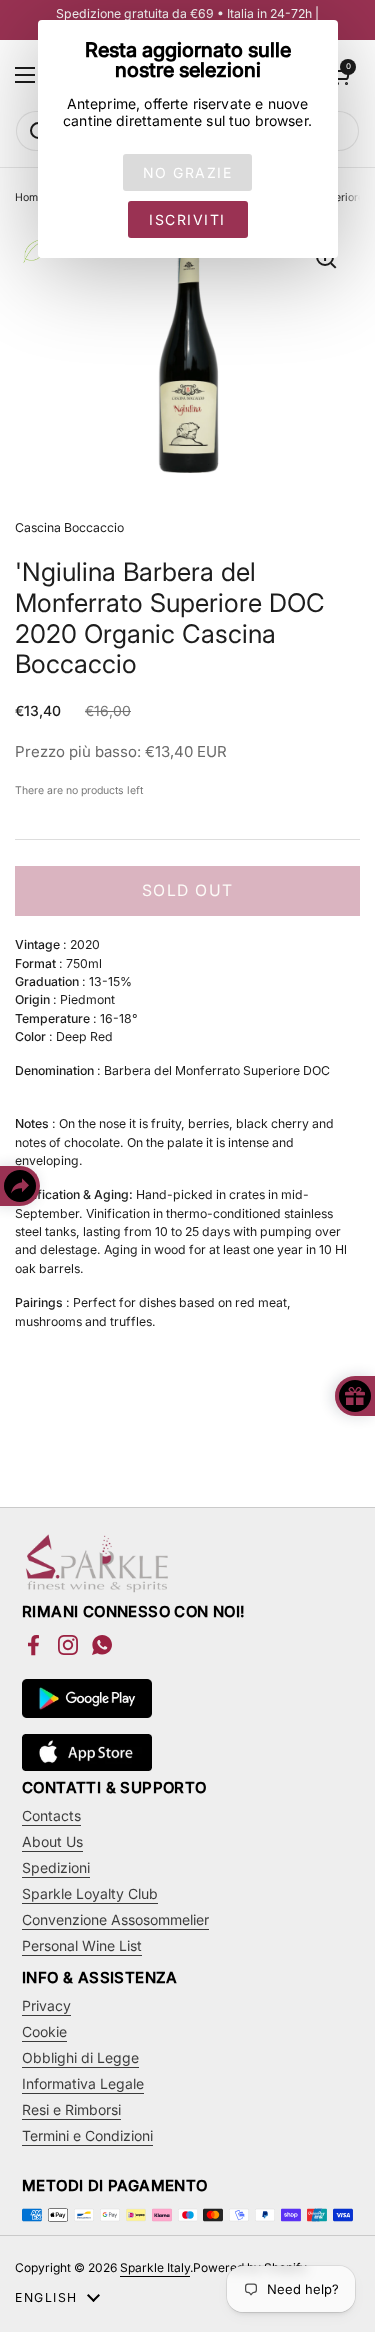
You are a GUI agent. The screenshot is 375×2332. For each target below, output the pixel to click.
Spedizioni (56, 1867)
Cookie (44, 2031)
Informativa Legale (83, 2083)
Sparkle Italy (155, 2267)
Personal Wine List (82, 1945)
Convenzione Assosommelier (115, 1919)
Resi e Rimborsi (71, 2109)
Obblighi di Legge (80, 2057)
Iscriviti (187, 219)
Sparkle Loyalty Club (90, 1893)
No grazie (188, 172)
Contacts (51, 1815)
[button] (340, 75)
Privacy (46, 2005)
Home (29, 197)
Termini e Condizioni (87, 2135)
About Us (52, 1841)
